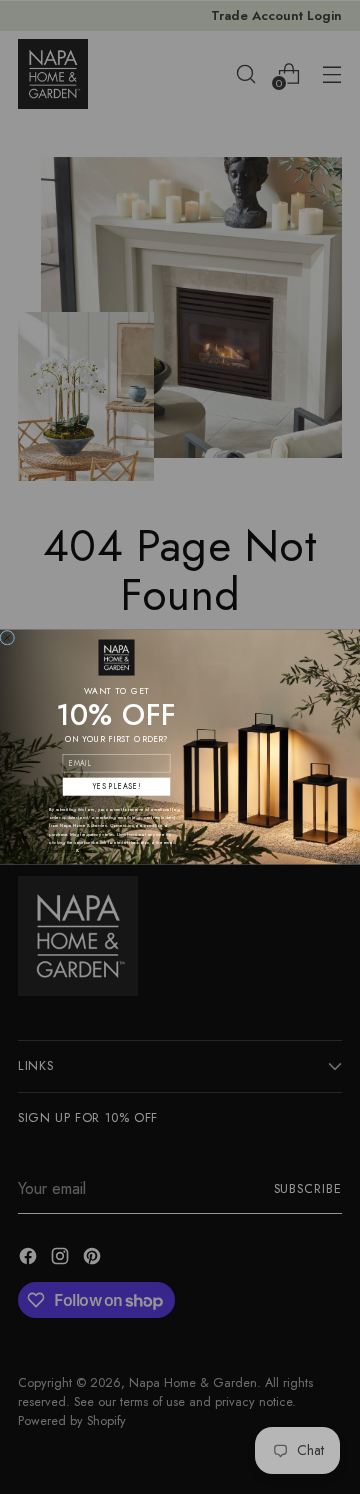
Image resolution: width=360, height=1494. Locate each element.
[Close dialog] (7, 637)
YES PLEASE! (116, 786)
